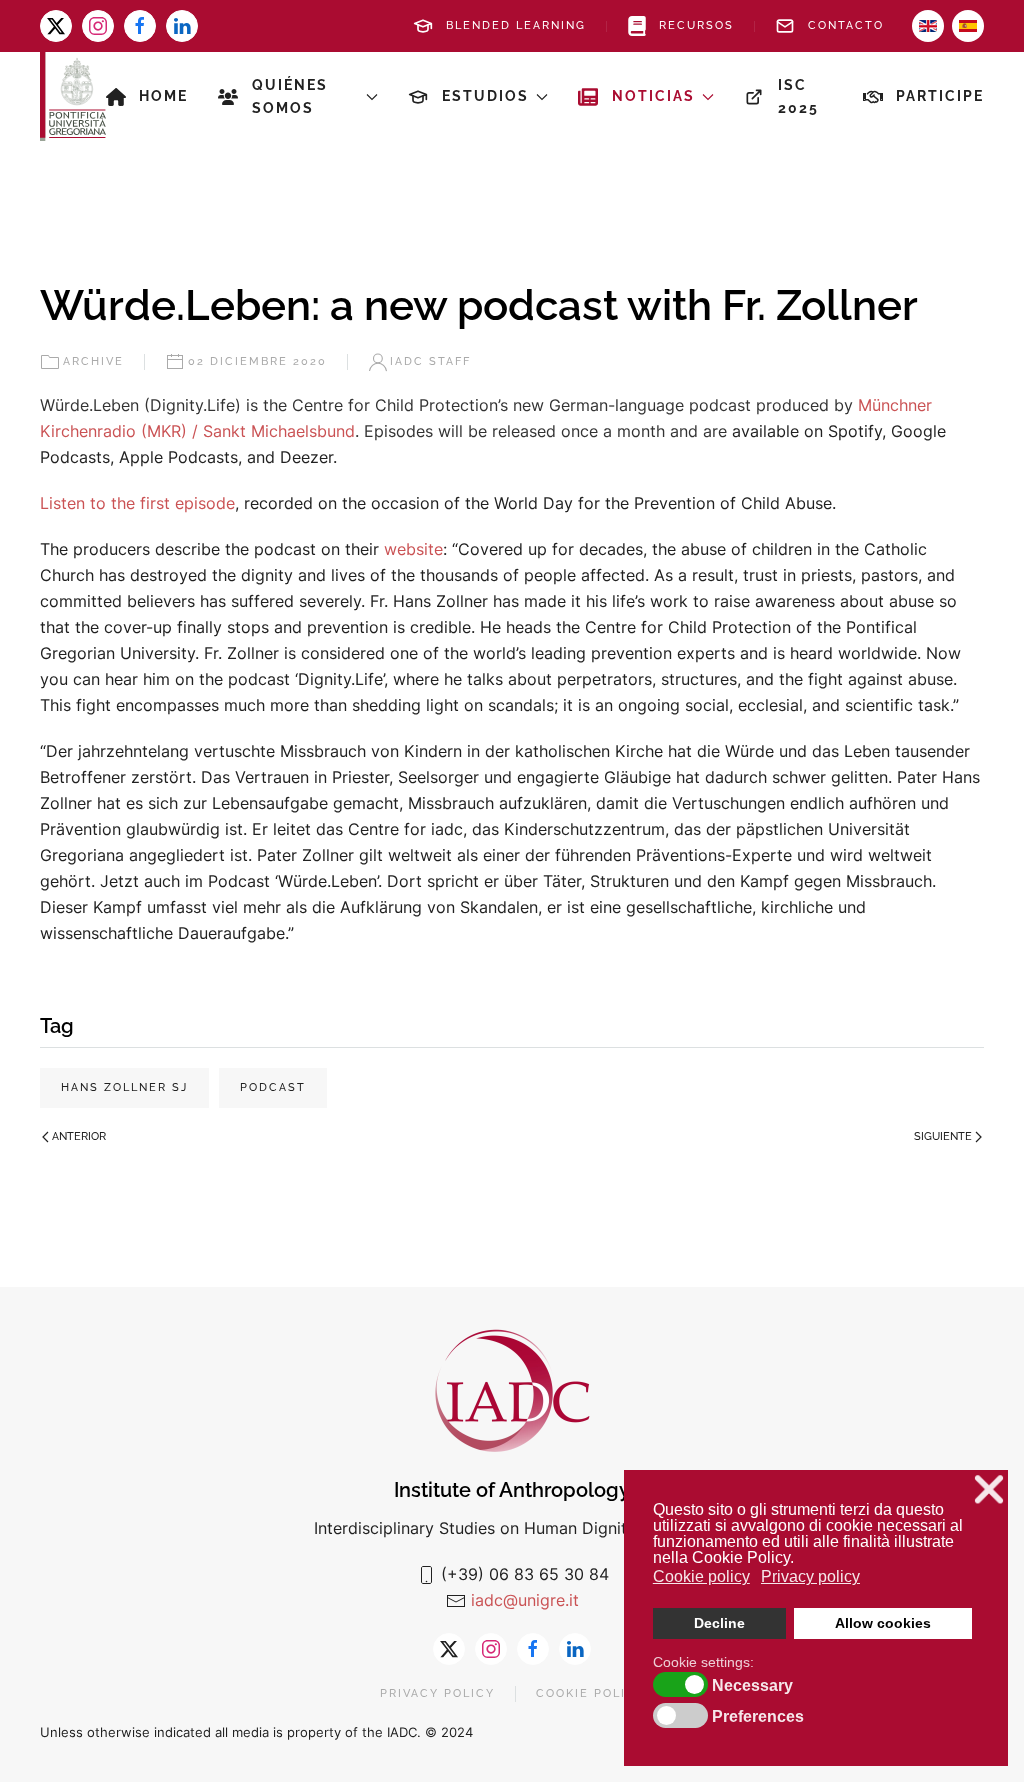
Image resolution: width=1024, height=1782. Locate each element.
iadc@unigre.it (525, 1600)
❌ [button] (989, 1489)
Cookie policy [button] (701, 1576)
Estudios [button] (485, 96)
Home (163, 96)
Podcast (273, 1087)
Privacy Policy (437, 1693)
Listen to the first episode (137, 503)
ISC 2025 (798, 96)
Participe (940, 96)
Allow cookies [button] (883, 1623)
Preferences (758, 1717)
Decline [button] (719, 1623)
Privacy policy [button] (810, 1576)
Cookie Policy (590, 1693)
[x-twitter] (56, 26)
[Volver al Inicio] (73, 96)
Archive (93, 361)
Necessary (752, 1686)
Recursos (696, 25)
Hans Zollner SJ (124, 1087)
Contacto (846, 25)
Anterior (79, 1136)
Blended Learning (516, 25)
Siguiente (943, 1136)
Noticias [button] (653, 96)
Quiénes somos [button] (290, 96)
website (413, 549)
